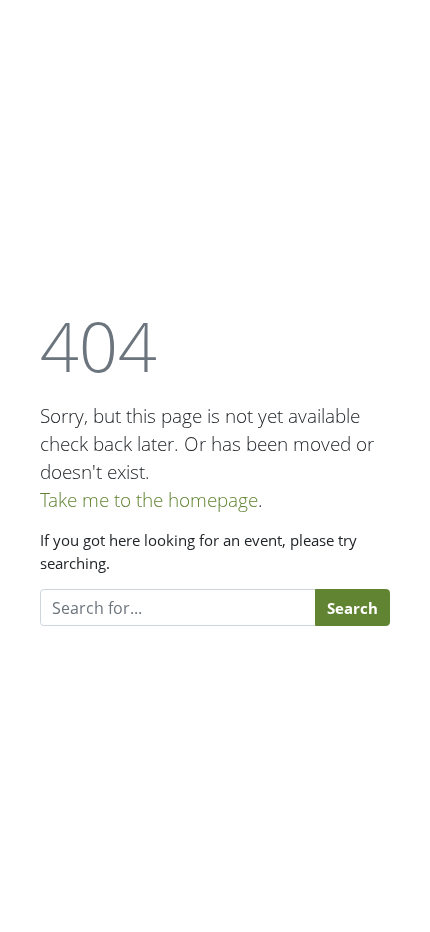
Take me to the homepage (149, 499)
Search (352, 608)
